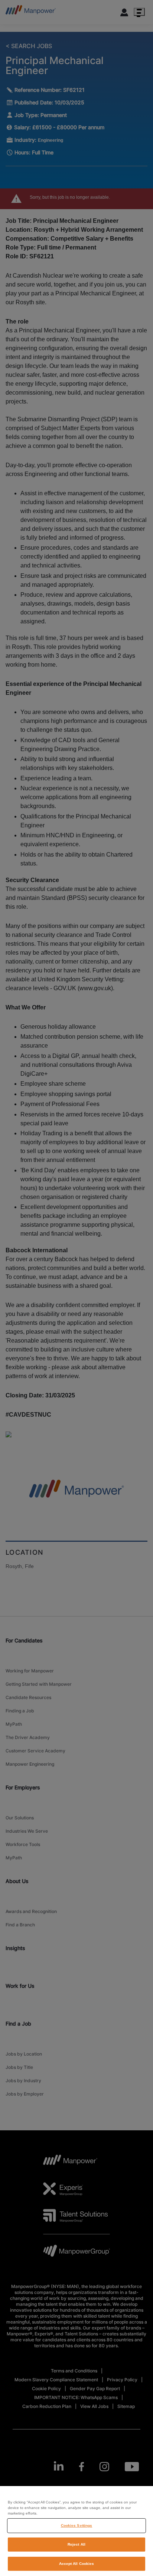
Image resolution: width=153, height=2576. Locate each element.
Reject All (76, 2544)
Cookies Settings (77, 2525)
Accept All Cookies (77, 2564)
